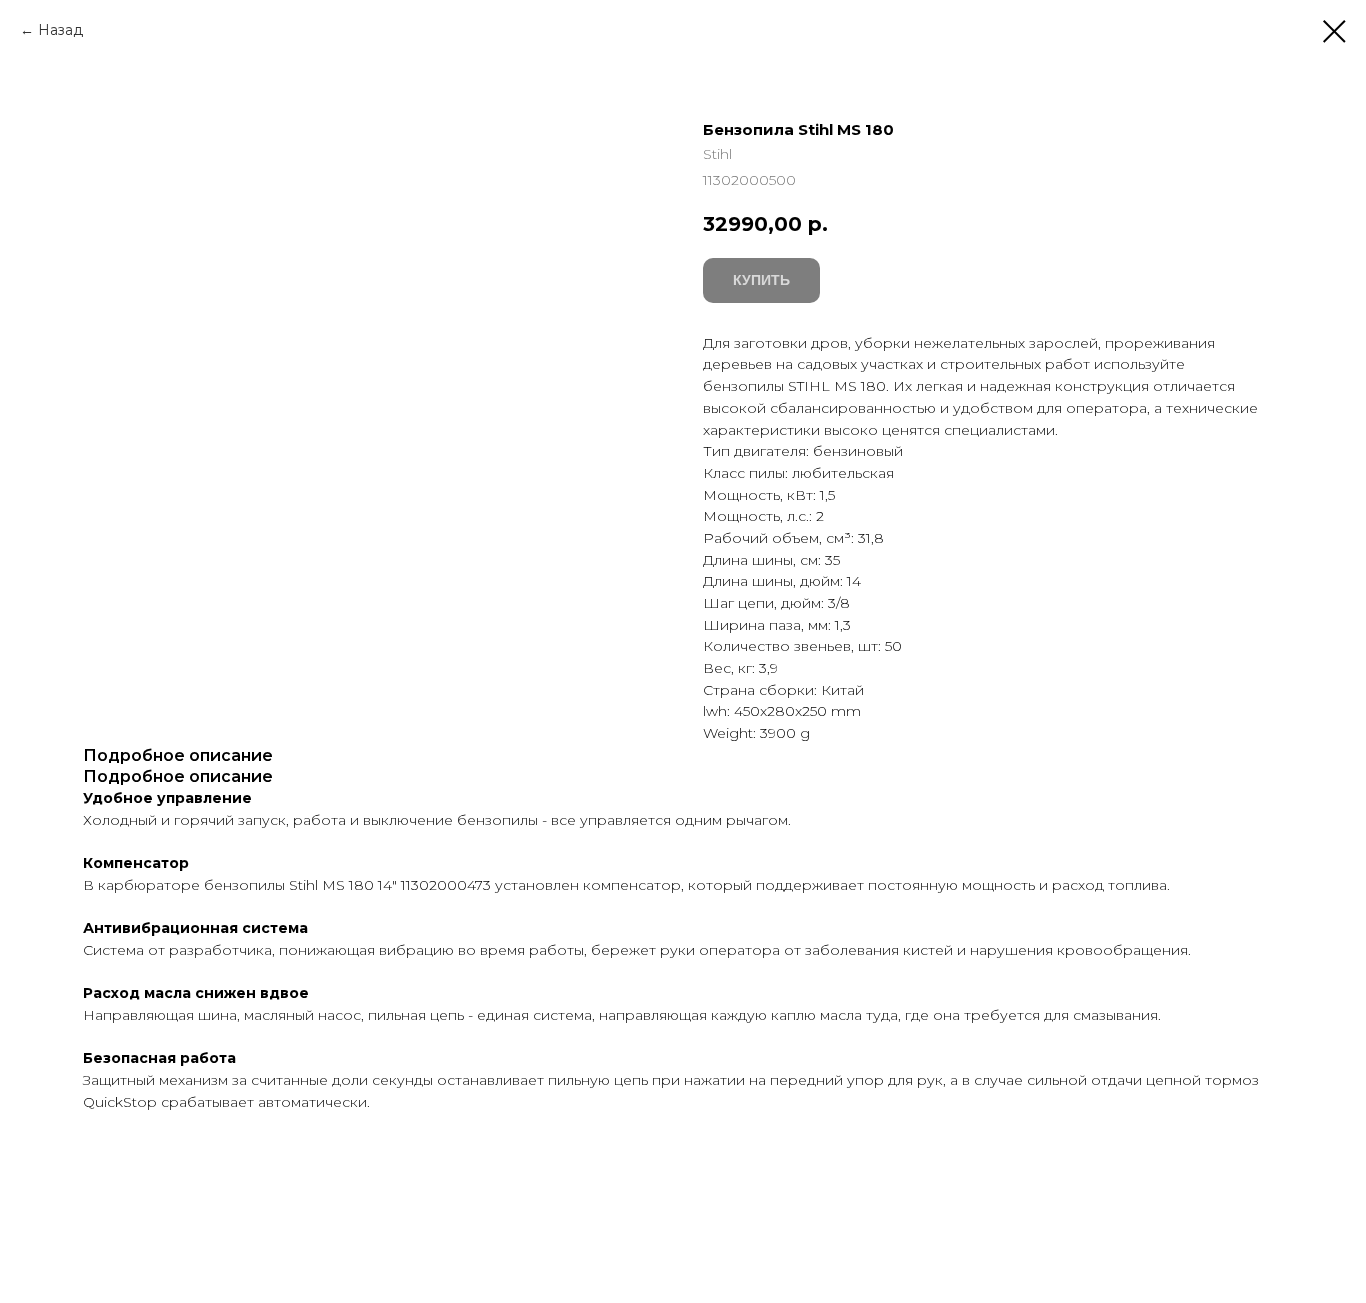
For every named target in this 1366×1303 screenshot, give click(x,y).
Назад (60, 30)
